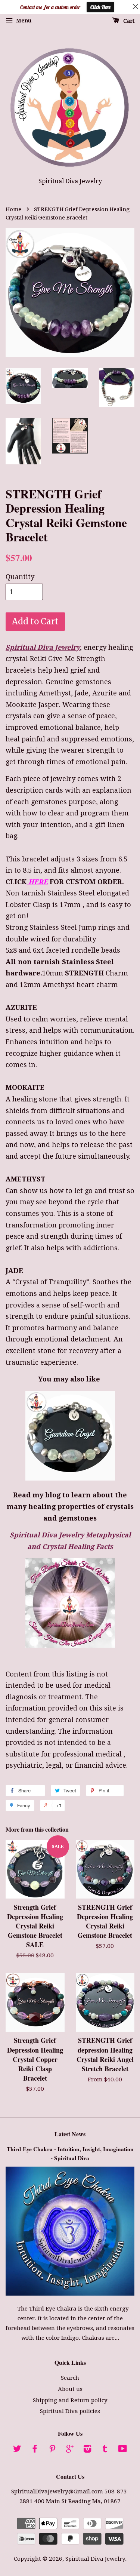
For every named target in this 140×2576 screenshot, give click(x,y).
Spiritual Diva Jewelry (95, 2559)
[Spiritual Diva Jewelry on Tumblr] (105, 2450)
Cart (128, 21)
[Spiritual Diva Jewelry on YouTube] (123, 2450)
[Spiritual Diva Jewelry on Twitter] (17, 2450)
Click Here (100, 7)
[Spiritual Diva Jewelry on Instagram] (87, 2450)
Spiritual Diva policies (70, 2411)
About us (70, 2389)
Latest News (70, 2134)
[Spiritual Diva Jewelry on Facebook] (35, 2450)
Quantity (20, 577)
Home (13, 210)
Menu (23, 21)
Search (70, 2378)
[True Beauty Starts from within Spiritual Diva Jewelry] (70, 1645)
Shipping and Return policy (70, 2400)
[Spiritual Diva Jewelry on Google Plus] (70, 2450)
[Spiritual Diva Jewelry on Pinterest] (52, 2450)
